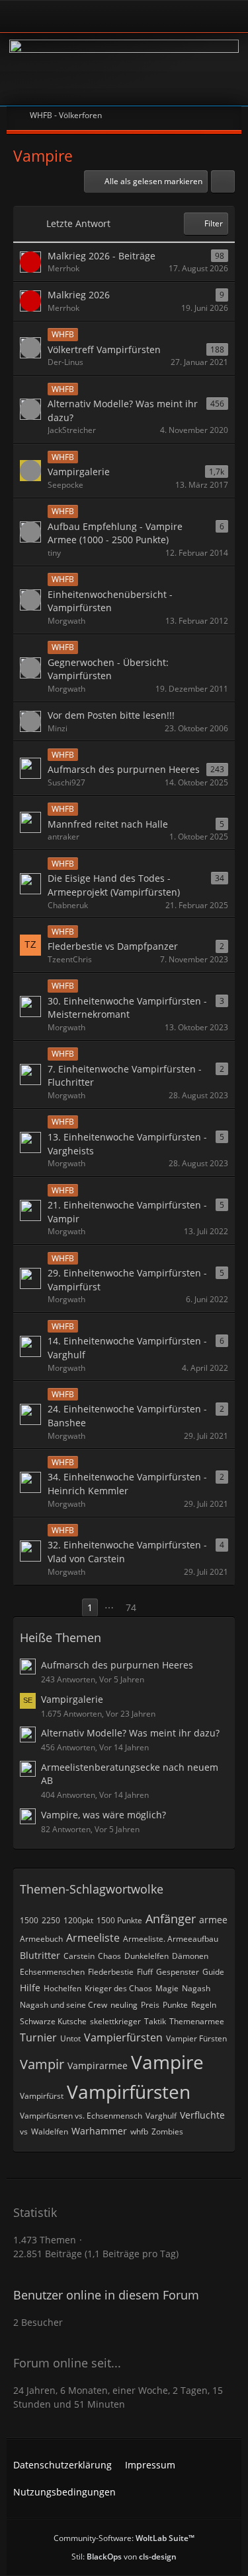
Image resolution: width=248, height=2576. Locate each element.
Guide (213, 1972)
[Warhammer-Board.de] (124, 69)
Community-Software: (124, 2538)
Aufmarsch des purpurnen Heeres (124, 769)
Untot (70, 2038)
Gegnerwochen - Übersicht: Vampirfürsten (108, 669)
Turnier (38, 2037)
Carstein (79, 1956)
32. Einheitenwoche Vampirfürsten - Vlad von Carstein (127, 1552)
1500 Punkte (119, 1920)
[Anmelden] (88, 16)
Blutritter (40, 1955)
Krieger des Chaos (118, 1988)
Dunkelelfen (146, 1956)
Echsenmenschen (52, 1972)
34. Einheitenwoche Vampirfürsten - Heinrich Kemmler (127, 1484)
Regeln (204, 2005)
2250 (51, 1920)
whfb (139, 2131)
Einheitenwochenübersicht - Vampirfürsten (110, 601)
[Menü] (231, 17)
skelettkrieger (115, 2021)
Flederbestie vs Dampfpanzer (113, 946)
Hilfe (30, 1988)
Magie (167, 1988)
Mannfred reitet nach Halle (108, 824)
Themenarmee (197, 2021)
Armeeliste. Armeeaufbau (171, 1939)
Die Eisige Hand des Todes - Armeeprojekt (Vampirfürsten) (114, 885)
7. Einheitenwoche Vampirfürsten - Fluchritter (125, 1076)
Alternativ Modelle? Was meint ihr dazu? (123, 411)
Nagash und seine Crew (63, 2005)
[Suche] (191, 17)
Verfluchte (202, 2115)
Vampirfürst (42, 2096)
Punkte (175, 2005)
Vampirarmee (98, 2065)
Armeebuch (41, 1939)
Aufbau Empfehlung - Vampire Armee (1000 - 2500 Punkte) (115, 533)
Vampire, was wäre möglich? (103, 1815)
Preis (150, 2005)
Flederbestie (111, 1972)
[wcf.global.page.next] (155, 1608)
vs (24, 2131)
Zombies (167, 2131)
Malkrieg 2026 (79, 295)
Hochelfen (62, 1988)
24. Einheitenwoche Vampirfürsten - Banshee (127, 1416)
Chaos (109, 1956)
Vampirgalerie (79, 472)
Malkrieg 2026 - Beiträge (102, 256)
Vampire (167, 2062)
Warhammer (99, 2131)
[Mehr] (223, 182)
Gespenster (178, 1972)
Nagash (196, 1988)
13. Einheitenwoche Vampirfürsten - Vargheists (127, 1144)
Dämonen (190, 1956)
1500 (29, 1920)
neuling (124, 2005)
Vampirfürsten (129, 2092)
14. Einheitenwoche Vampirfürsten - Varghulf (127, 1348)
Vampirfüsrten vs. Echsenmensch (81, 2116)
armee (213, 1920)
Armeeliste (93, 1938)
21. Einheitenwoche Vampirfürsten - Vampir (127, 1212)
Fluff (145, 1972)
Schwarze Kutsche (53, 2021)
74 (131, 1607)
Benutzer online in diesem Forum (106, 2295)
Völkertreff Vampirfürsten (104, 349)
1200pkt (78, 1920)
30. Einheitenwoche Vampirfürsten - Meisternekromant (127, 1008)
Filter (214, 223)
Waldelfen (50, 2131)
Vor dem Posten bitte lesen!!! (111, 715)
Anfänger (171, 1919)
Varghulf (161, 2116)
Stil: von (124, 2557)
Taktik (155, 2021)
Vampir (42, 2064)
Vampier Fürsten (196, 2038)
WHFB (63, 334)
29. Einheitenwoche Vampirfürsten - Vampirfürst (127, 1280)
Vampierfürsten (123, 2037)
